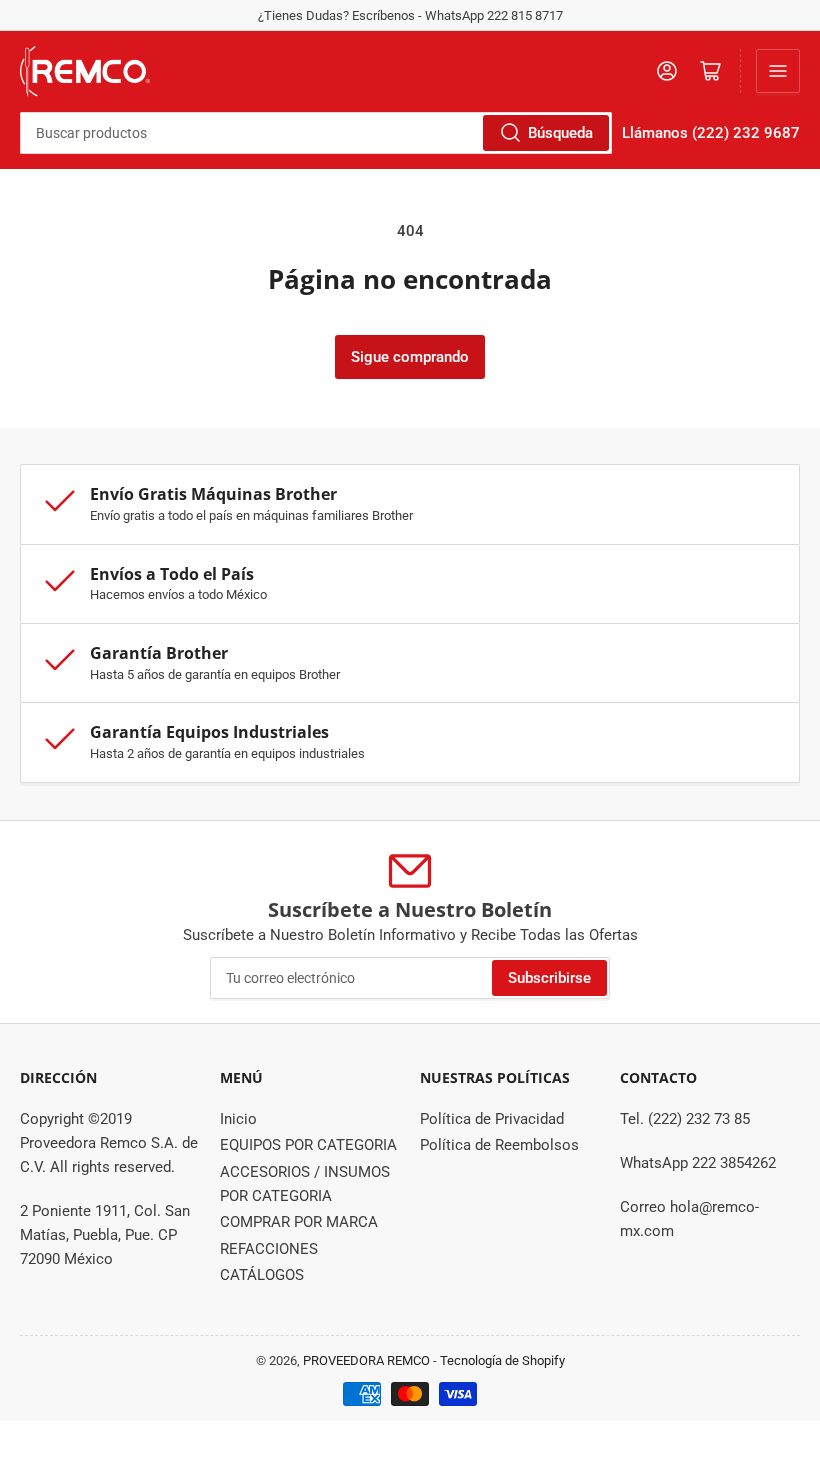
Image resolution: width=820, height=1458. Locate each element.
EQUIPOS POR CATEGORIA (308, 1145)
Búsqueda (560, 133)
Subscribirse (549, 978)
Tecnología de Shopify (502, 1360)
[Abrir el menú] (778, 71)
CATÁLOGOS (262, 1275)
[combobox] (316, 133)
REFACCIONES (269, 1249)
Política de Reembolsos (499, 1145)
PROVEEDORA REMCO (366, 1360)
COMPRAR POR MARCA (299, 1222)
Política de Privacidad (492, 1119)
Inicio (238, 1119)
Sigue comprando (410, 357)
